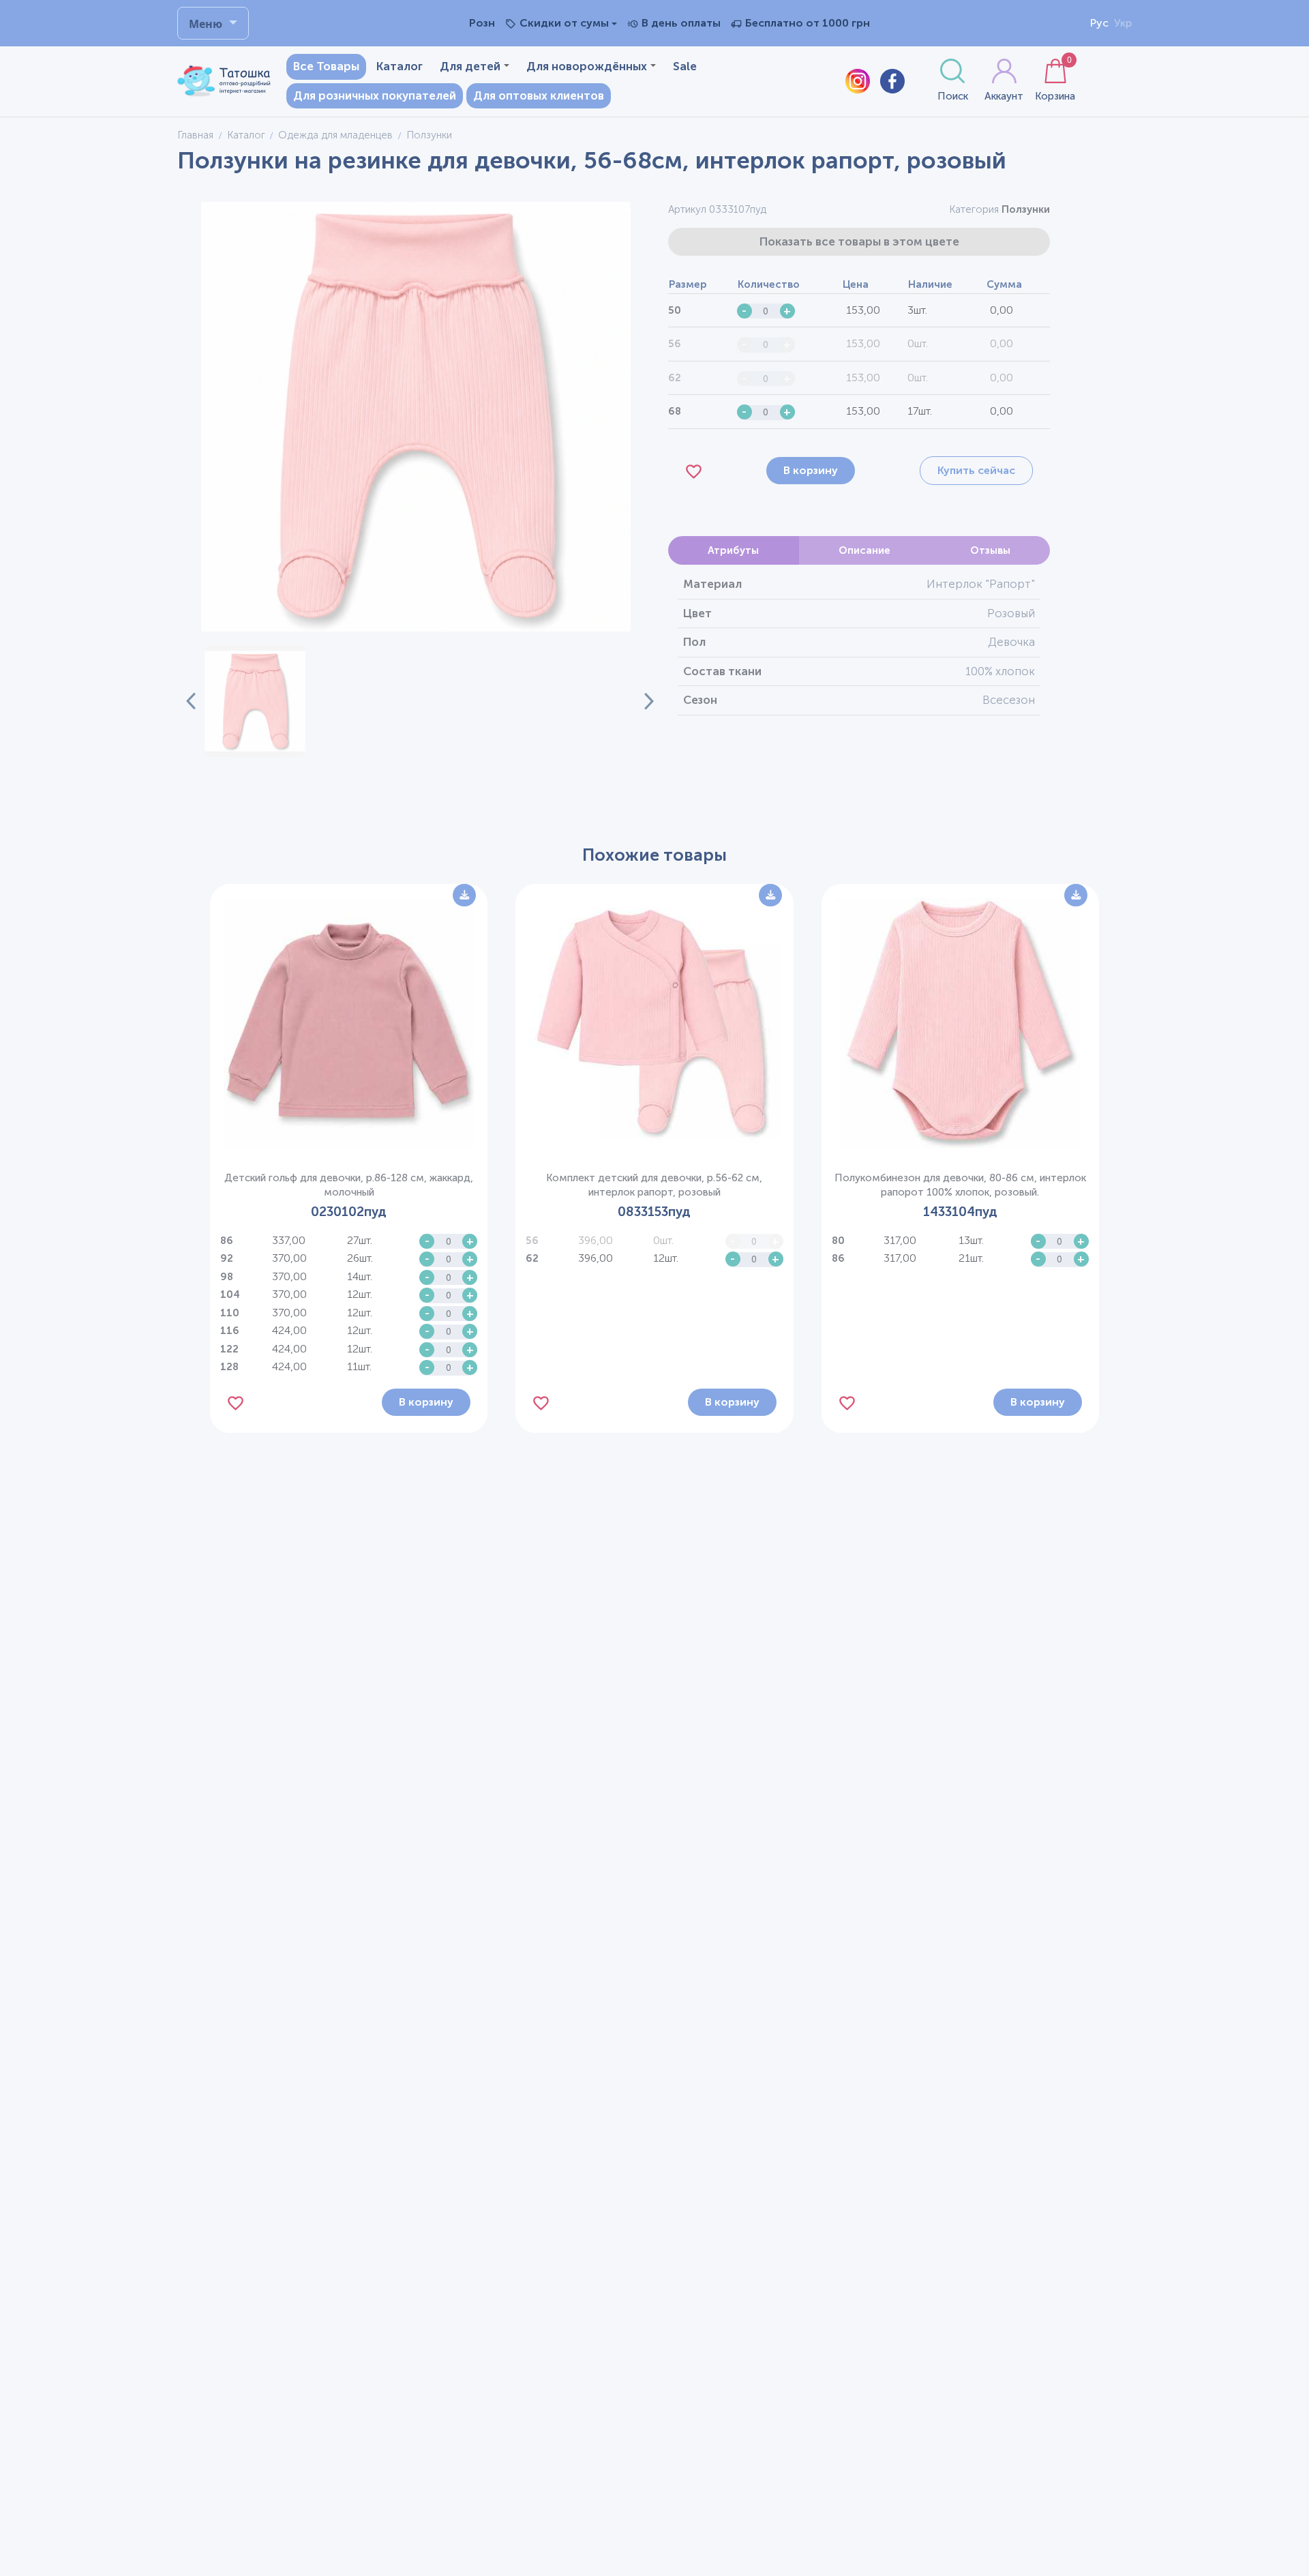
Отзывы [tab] (990, 550)
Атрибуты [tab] (733, 550)
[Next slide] (641, 701)
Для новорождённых (587, 66)
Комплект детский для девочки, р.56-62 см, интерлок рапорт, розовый (654, 1185)
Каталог (400, 66)
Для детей (470, 66)
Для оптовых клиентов (539, 95)
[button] (255, 701)
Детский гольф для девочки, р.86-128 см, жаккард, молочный (349, 1185)
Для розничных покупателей (375, 95)
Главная (195, 135)
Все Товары (326, 66)
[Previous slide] (191, 701)
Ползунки (1026, 209)
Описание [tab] (864, 550)
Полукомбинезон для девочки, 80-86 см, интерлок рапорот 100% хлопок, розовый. (960, 1185)
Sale (685, 66)
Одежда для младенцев (335, 135)
